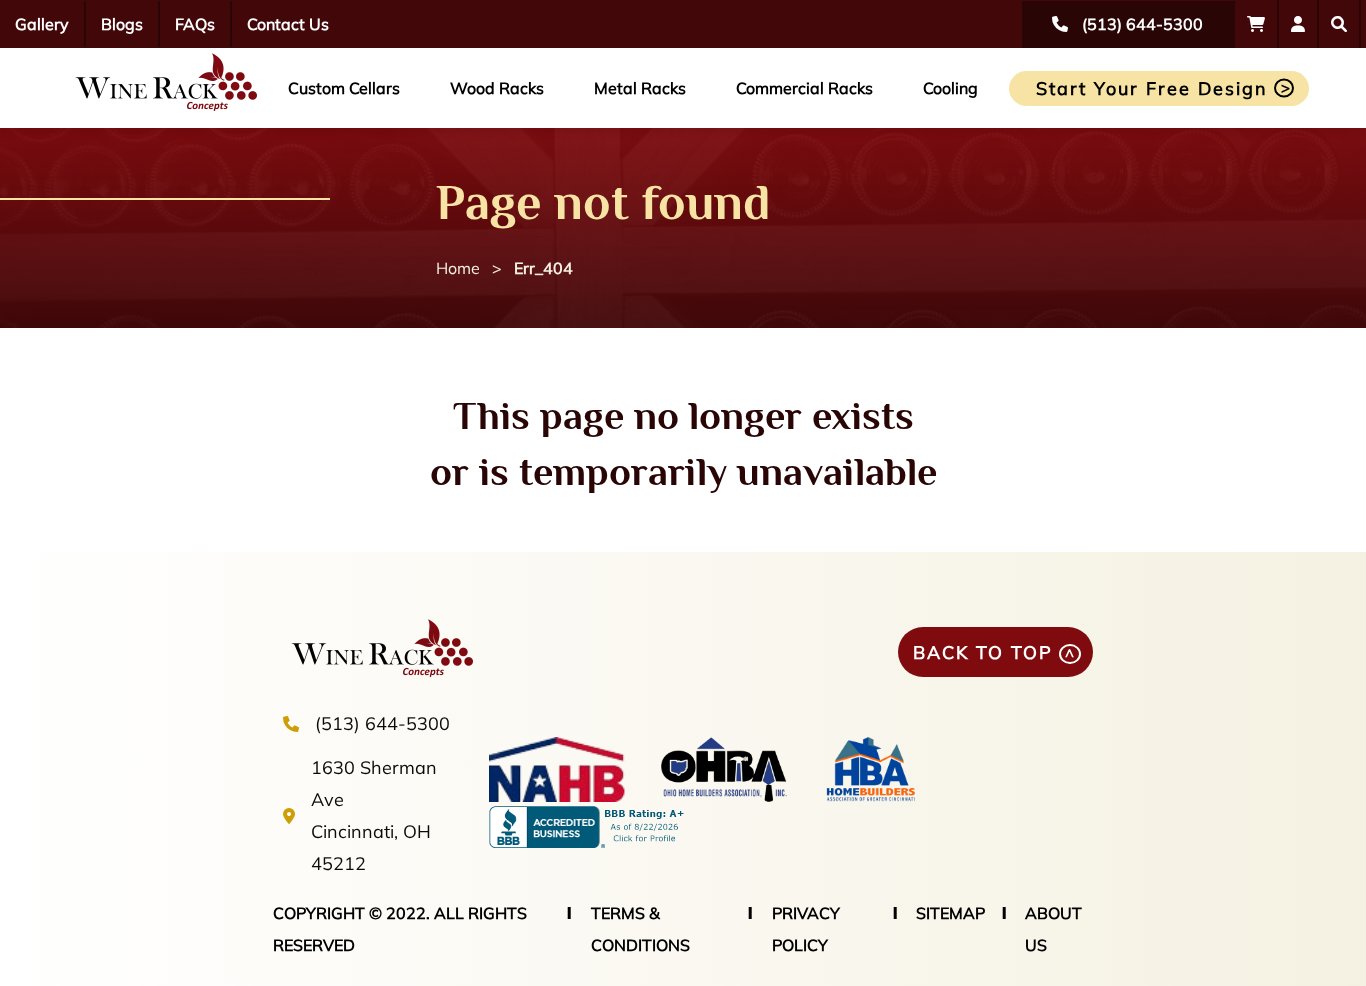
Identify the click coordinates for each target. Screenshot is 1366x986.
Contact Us (288, 24)
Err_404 (543, 268)
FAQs (195, 24)
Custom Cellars (344, 88)
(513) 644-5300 (382, 723)
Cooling (950, 88)
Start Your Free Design (1152, 88)
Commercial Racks (804, 88)
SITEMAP (950, 913)
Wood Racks (497, 88)
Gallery (42, 24)
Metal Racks (640, 88)
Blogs (122, 24)
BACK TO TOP (983, 652)
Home (458, 268)
